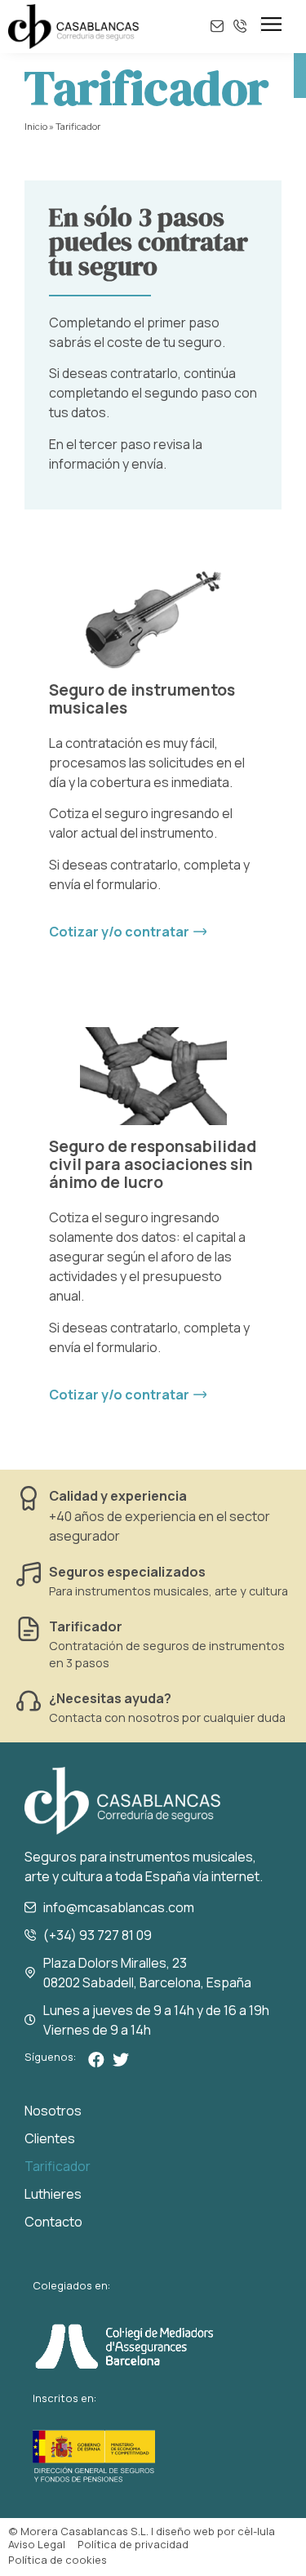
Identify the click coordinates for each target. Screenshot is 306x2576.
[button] (128, 932)
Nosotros (53, 2111)
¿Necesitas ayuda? (110, 1698)
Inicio (36, 126)
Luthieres (53, 2194)
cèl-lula (256, 2531)
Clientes (50, 2138)
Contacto (53, 2222)
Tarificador (86, 1626)
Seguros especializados (127, 1572)
